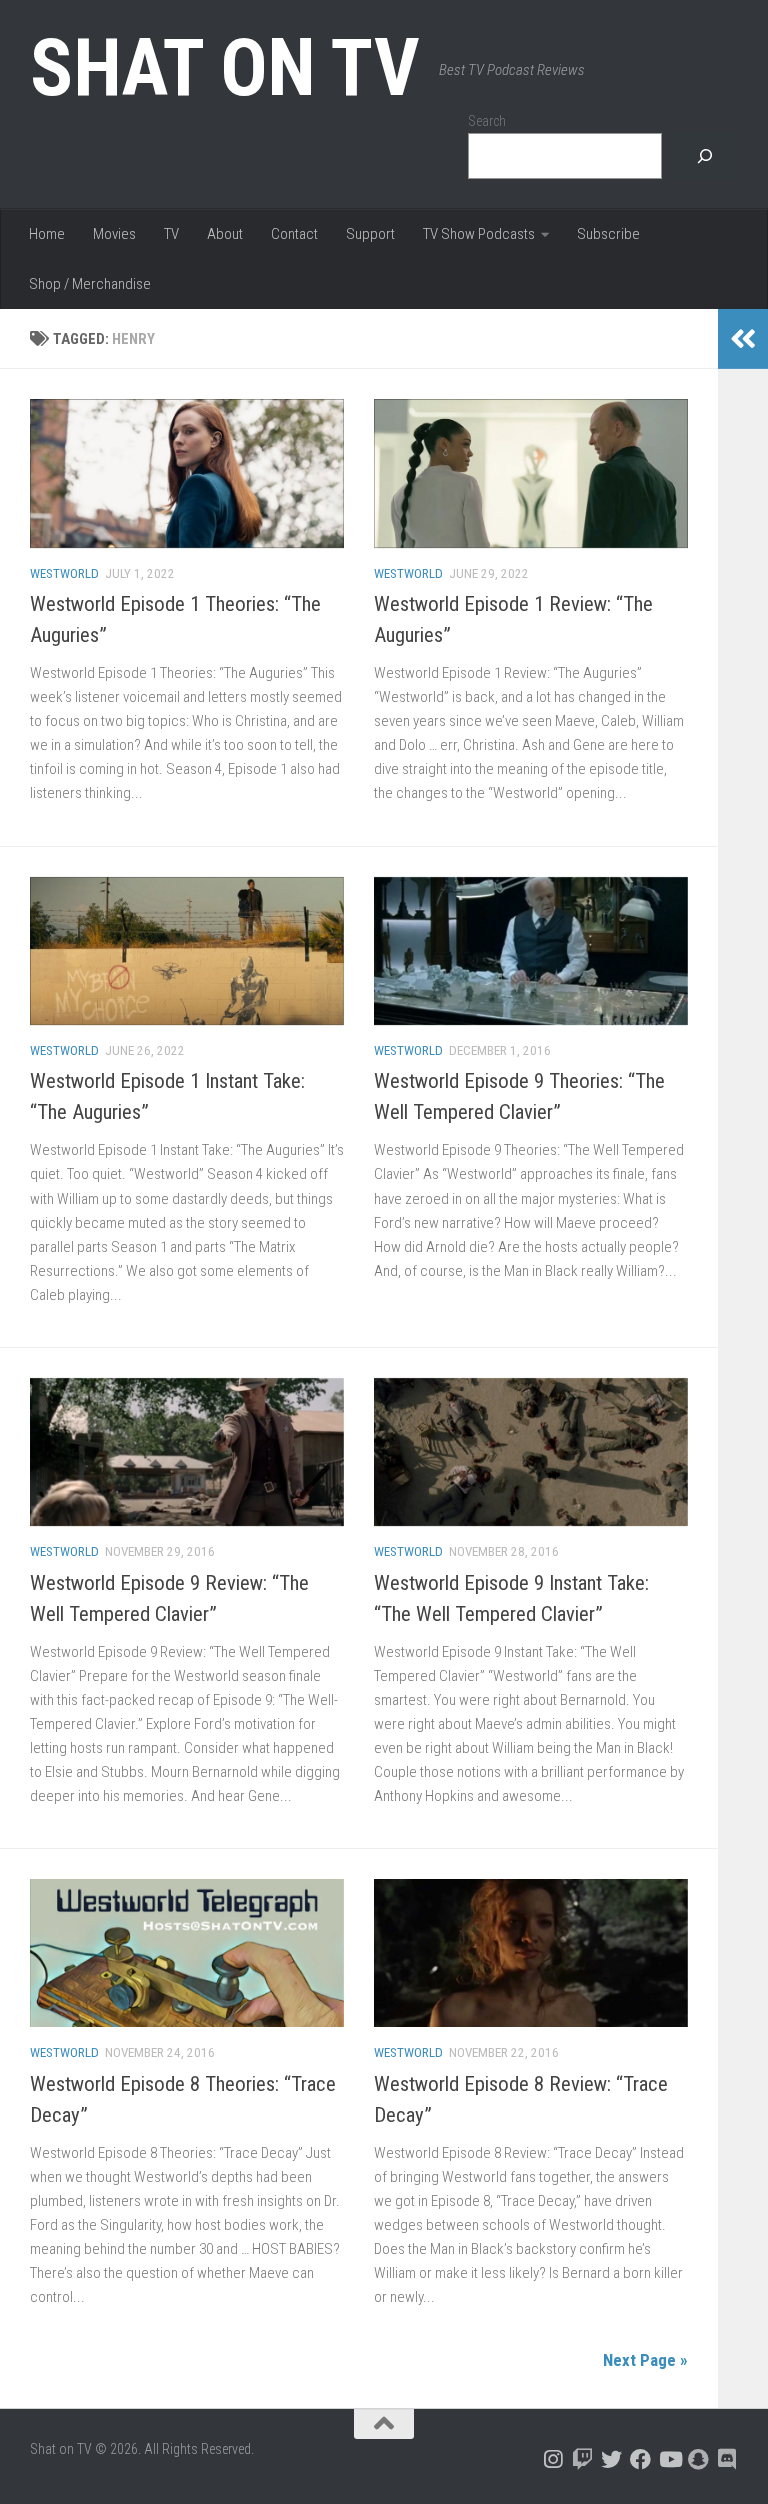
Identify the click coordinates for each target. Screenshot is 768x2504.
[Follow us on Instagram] (553, 2459)
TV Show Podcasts (479, 234)
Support (370, 234)
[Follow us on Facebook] (640, 2459)
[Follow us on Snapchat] (698, 2459)
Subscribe (608, 234)
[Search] (705, 156)
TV (171, 234)
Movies (114, 234)
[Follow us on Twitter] (611, 2459)
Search (487, 121)
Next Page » (645, 2360)
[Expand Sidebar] (743, 339)
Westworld (64, 573)
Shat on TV (224, 68)
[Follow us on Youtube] (669, 2459)
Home (47, 234)
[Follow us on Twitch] (582, 2459)
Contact (294, 234)
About (225, 234)
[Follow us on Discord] (727, 2459)
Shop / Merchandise (90, 284)
